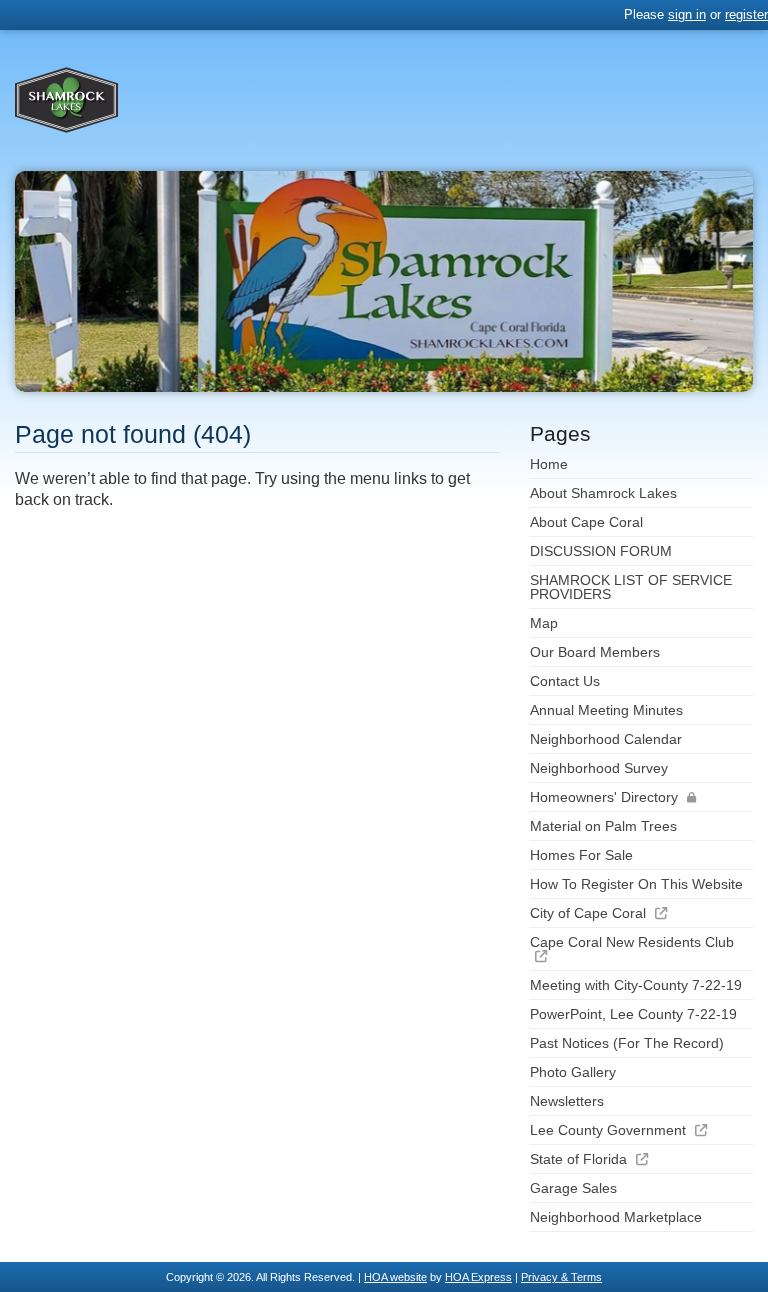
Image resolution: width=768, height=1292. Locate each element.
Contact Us (565, 681)
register (746, 14)
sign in (687, 14)
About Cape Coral (586, 522)
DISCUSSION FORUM (601, 551)
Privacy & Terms (561, 1277)
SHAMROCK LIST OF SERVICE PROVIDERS (631, 587)
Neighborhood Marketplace (616, 1217)
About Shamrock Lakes (603, 493)
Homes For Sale (581, 855)
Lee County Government (608, 1130)
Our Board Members (595, 652)
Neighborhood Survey (599, 768)
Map (544, 623)
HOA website (395, 1277)
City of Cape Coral (588, 913)
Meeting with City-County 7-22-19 (636, 985)
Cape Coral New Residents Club (632, 942)
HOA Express (478, 1277)
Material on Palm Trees (603, 826)
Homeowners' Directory (604, 797)
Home (549, 464)
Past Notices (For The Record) (627, 1043)
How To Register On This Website (636, 884)
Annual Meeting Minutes (606, 710)
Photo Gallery (573, 1072)
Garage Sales (573, 1188)
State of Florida (578, 1159)
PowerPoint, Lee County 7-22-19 (633, 1014)
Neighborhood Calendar (606, 739)
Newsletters (567, 1101)
